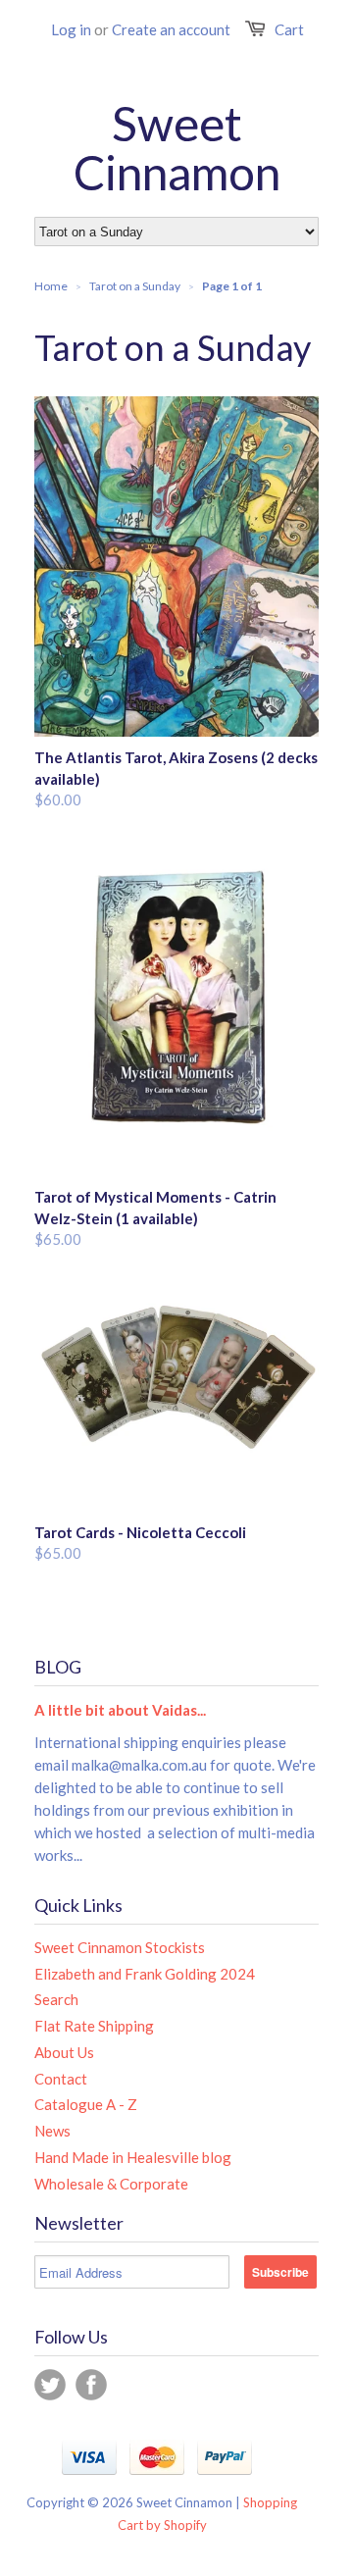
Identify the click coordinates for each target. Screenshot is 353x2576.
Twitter (50, 2385)
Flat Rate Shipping (94, 2026)
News (52, 2131)
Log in (71, 29)
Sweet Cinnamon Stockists (120, 1947)
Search (56, 1999)
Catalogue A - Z (86, 2104)
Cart (289, 29)
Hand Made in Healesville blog (133, 2157)
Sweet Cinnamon (177, 148)
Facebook (91, 2385)
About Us (64, 2052)
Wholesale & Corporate (111, 2184)
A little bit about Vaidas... (120, 1710)
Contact (61, 2079)
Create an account (171, 29)
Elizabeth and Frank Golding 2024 (145, 1974)
